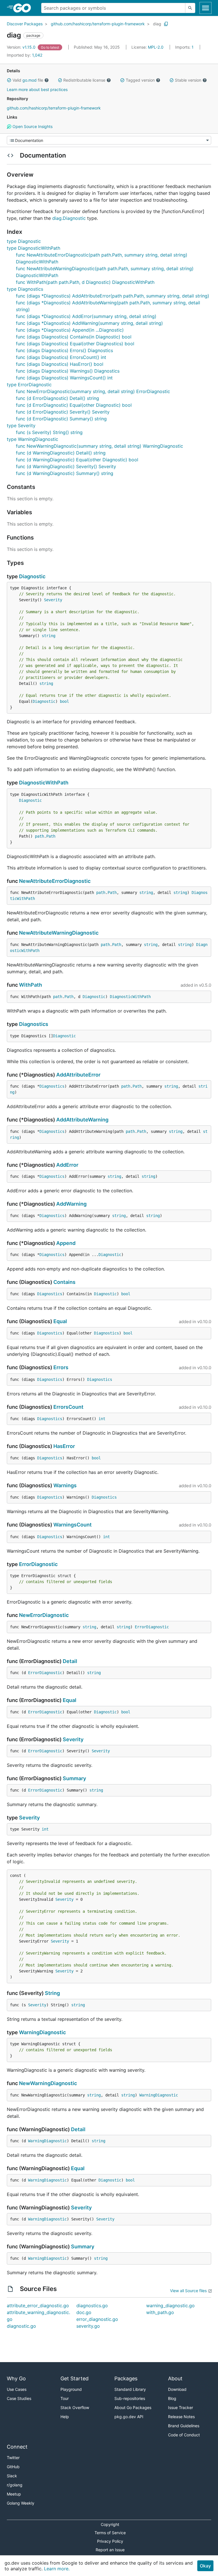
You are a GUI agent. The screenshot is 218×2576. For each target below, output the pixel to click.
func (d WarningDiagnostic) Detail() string (61, 453)
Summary (74, 1778)
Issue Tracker (181, 2407)
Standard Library (130, 2389)
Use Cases (17, 2389)
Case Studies (19, 2398)
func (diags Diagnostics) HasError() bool (60, 364)
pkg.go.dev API (129, 2417)
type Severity (21, 425)
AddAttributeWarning (82, 1120)
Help (65, 2417)
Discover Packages (25, 24)
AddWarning (71, 1204)
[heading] (24, 8)
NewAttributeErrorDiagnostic (55, 881)
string (49, 636)
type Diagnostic (24, 241)
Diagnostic (32, 576)
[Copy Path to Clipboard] (166, 24)
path (39, 836)
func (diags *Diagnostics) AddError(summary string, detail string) (86, 316)
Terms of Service (110, 2533)
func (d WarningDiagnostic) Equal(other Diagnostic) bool (77, 460)
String (52, 1993)
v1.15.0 (22, 47)
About (175, 2378)
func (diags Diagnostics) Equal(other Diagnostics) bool (75, 344)
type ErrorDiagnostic (29, 385)
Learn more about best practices (37, 89)
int (102, 1419)
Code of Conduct (184, 2435)
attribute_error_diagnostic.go (38, 2306)
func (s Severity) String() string (49, 432)
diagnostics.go (92, 2306)
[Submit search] (190, 8)
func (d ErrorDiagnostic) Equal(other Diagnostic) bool (74, 405)
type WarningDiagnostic (33, 439)
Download (177, 2389)
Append (66, 1243)
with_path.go (160, 2312)
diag (157, 24)
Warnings (65, 1485)
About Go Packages (133, 2407)
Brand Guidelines (184, 2426)
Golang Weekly (21, 2503)
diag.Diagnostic (69, 218)
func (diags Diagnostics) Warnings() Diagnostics (68, 371)
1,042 (25, 55)
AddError (67, 1165)
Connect (17, 2447)
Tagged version (140, 80)
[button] (9, 80)
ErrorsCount (68, 1407)
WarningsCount (73, 1525)
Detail (70, 1661)
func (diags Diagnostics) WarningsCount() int (64, 378)
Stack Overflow (75, 2407)
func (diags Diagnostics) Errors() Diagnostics (64, 350)
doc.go (84, 2312)
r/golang (15, 2485)
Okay (205, 2566)
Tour (65, 2398)
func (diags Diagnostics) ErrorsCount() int (61, 357)
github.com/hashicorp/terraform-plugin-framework (98, 24)
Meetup (14, 2494)
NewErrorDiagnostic (44, 1615)
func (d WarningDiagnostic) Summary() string (65, 473)
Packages (126, 2378)
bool (64, 701)
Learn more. (57, 2569)
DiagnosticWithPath (44, 783)
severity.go (88, 2326)
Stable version (188, 80)
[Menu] (109, 140)
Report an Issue (110, 2550)
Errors (61, 1367)
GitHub (13, 2467)
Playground (71, 2389)
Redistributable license (84, 80)
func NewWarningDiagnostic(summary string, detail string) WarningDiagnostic (99, 446)
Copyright (110, 2524)
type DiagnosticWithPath (33, 248)
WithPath (31, 985)
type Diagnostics (25, 289)
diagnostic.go (21, 2326)
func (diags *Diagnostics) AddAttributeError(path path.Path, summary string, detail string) (113, 296)
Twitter (13, 2458)
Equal (60, 1321)
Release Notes (181, 2417)
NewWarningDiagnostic (48, 2083)
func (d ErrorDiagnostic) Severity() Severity (63, 412)
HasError (64, 1446)
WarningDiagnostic (42, 2032)
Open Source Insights (32, 126)
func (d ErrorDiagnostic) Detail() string (57, 398)
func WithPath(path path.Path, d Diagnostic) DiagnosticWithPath (85, 282)
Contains (64, 1282)
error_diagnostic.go (97, 2319)
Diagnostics (34, 1024)
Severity (53, 600)
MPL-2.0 (156, 47)
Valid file (28, 80)
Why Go (16, 2378)
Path (51, 836)
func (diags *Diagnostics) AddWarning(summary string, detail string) (89, 323)
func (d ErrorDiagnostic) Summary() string (61, 419)
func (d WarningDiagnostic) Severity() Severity (66, 466)
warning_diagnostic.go (170, 2306)
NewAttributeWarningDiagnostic (59, 933)
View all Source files (188, 2291)
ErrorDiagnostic (38, 1564)
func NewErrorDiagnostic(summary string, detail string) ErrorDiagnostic (93, 391)
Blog (172, 2398)
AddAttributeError (78, 1075)
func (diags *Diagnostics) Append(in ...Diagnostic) (70, 330)
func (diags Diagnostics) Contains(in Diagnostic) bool (74, 337)
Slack (12, 2476)
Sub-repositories (130, 2398)
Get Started (75, 2378)
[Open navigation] (206, 8)
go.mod (30, 80)
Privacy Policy (110, 2541)
